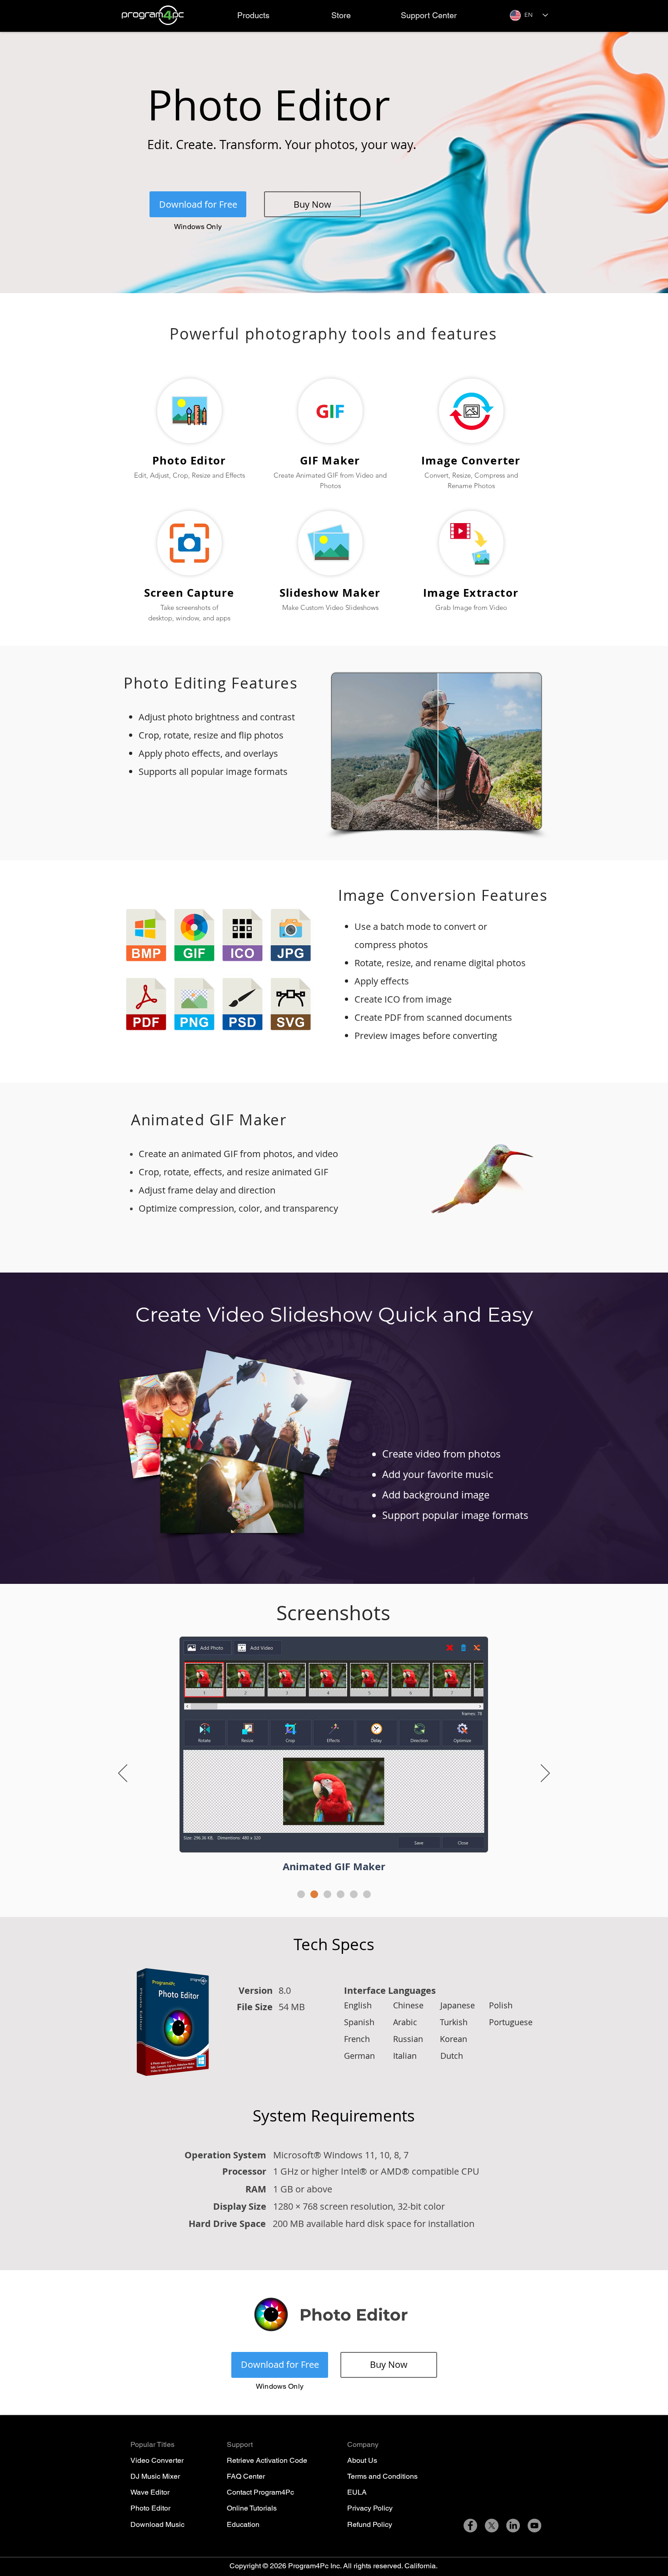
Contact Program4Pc (260, 2492)
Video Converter (157, 2460)
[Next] (545, 1774)
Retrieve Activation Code (267, 2460)
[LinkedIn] (513, 2526)
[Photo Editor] (301, 1895)
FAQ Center (246, 2476)
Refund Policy (370, 2524)
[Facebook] (470, 2526)
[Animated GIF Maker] (314, 1895)
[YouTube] (534, 2526)
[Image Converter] (327, 1895)
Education (243, 2524)
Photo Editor (150, 2508)
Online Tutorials (252, 2508)
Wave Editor (150, 2492)
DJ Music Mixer (155, 2476)
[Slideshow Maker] (341, 1895)
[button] (253, 15)
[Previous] (123, 1774)
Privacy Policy (370, 2508)
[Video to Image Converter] (354, 1895)
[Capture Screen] (367, 1895)
